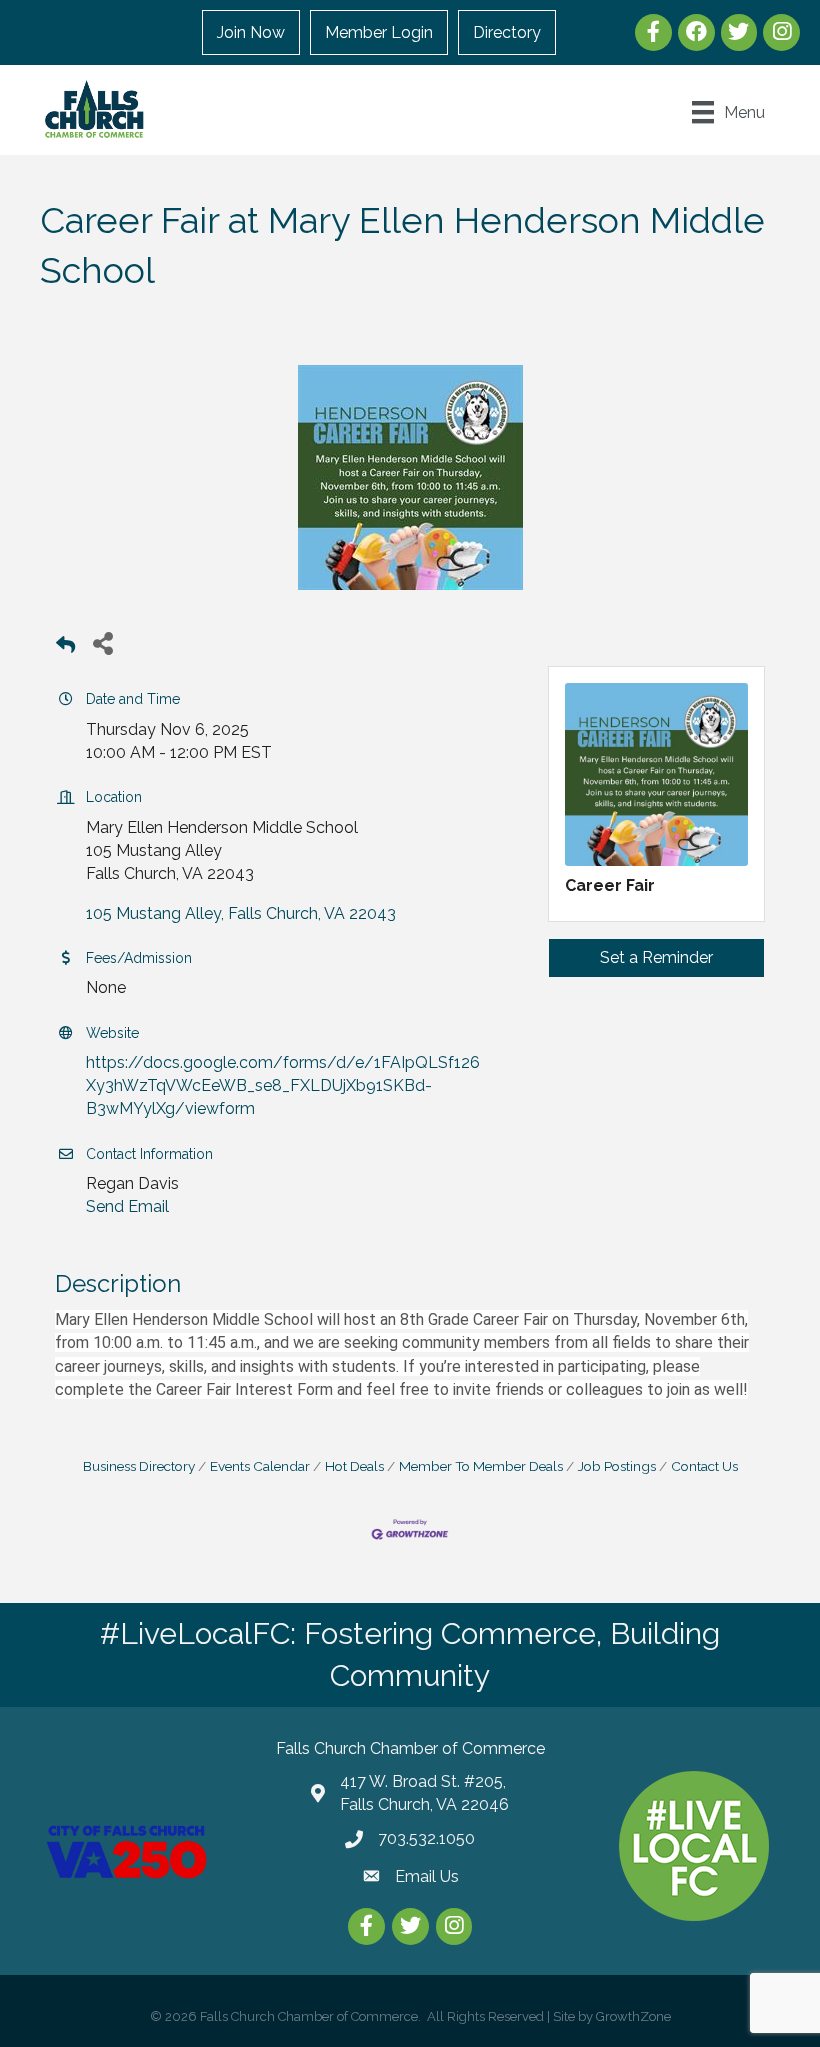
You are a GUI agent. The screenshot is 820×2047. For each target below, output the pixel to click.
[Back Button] (65, 648)
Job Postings (617, 1466)
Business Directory (139, 1466)
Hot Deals (354, 1466)
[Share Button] (102, 642)
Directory (507, 32)
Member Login (379, 32)
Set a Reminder (656, 957)
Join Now (251, 32)
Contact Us (704, 1466)
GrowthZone (633, 2016)
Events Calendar (260, 1466)
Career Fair (610, 885)
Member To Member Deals (481, 1466)
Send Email (127, 1206)
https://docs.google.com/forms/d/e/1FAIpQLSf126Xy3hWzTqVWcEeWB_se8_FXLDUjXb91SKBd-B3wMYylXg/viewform (283, 1085)
